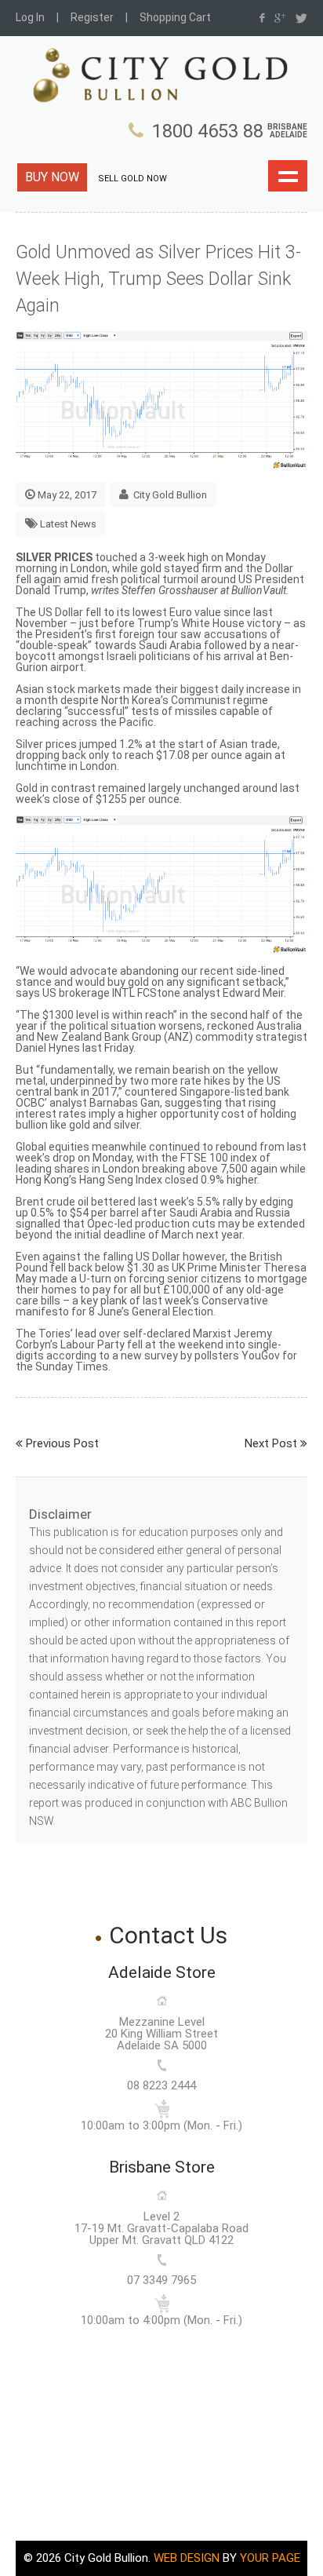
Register (92, 17)
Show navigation (288, 176)
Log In (30, 17)
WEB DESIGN (187, 2558)
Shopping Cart (175, 17)
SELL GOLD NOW (132, 179)
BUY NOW (52, 177)
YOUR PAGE (270, 2558)
